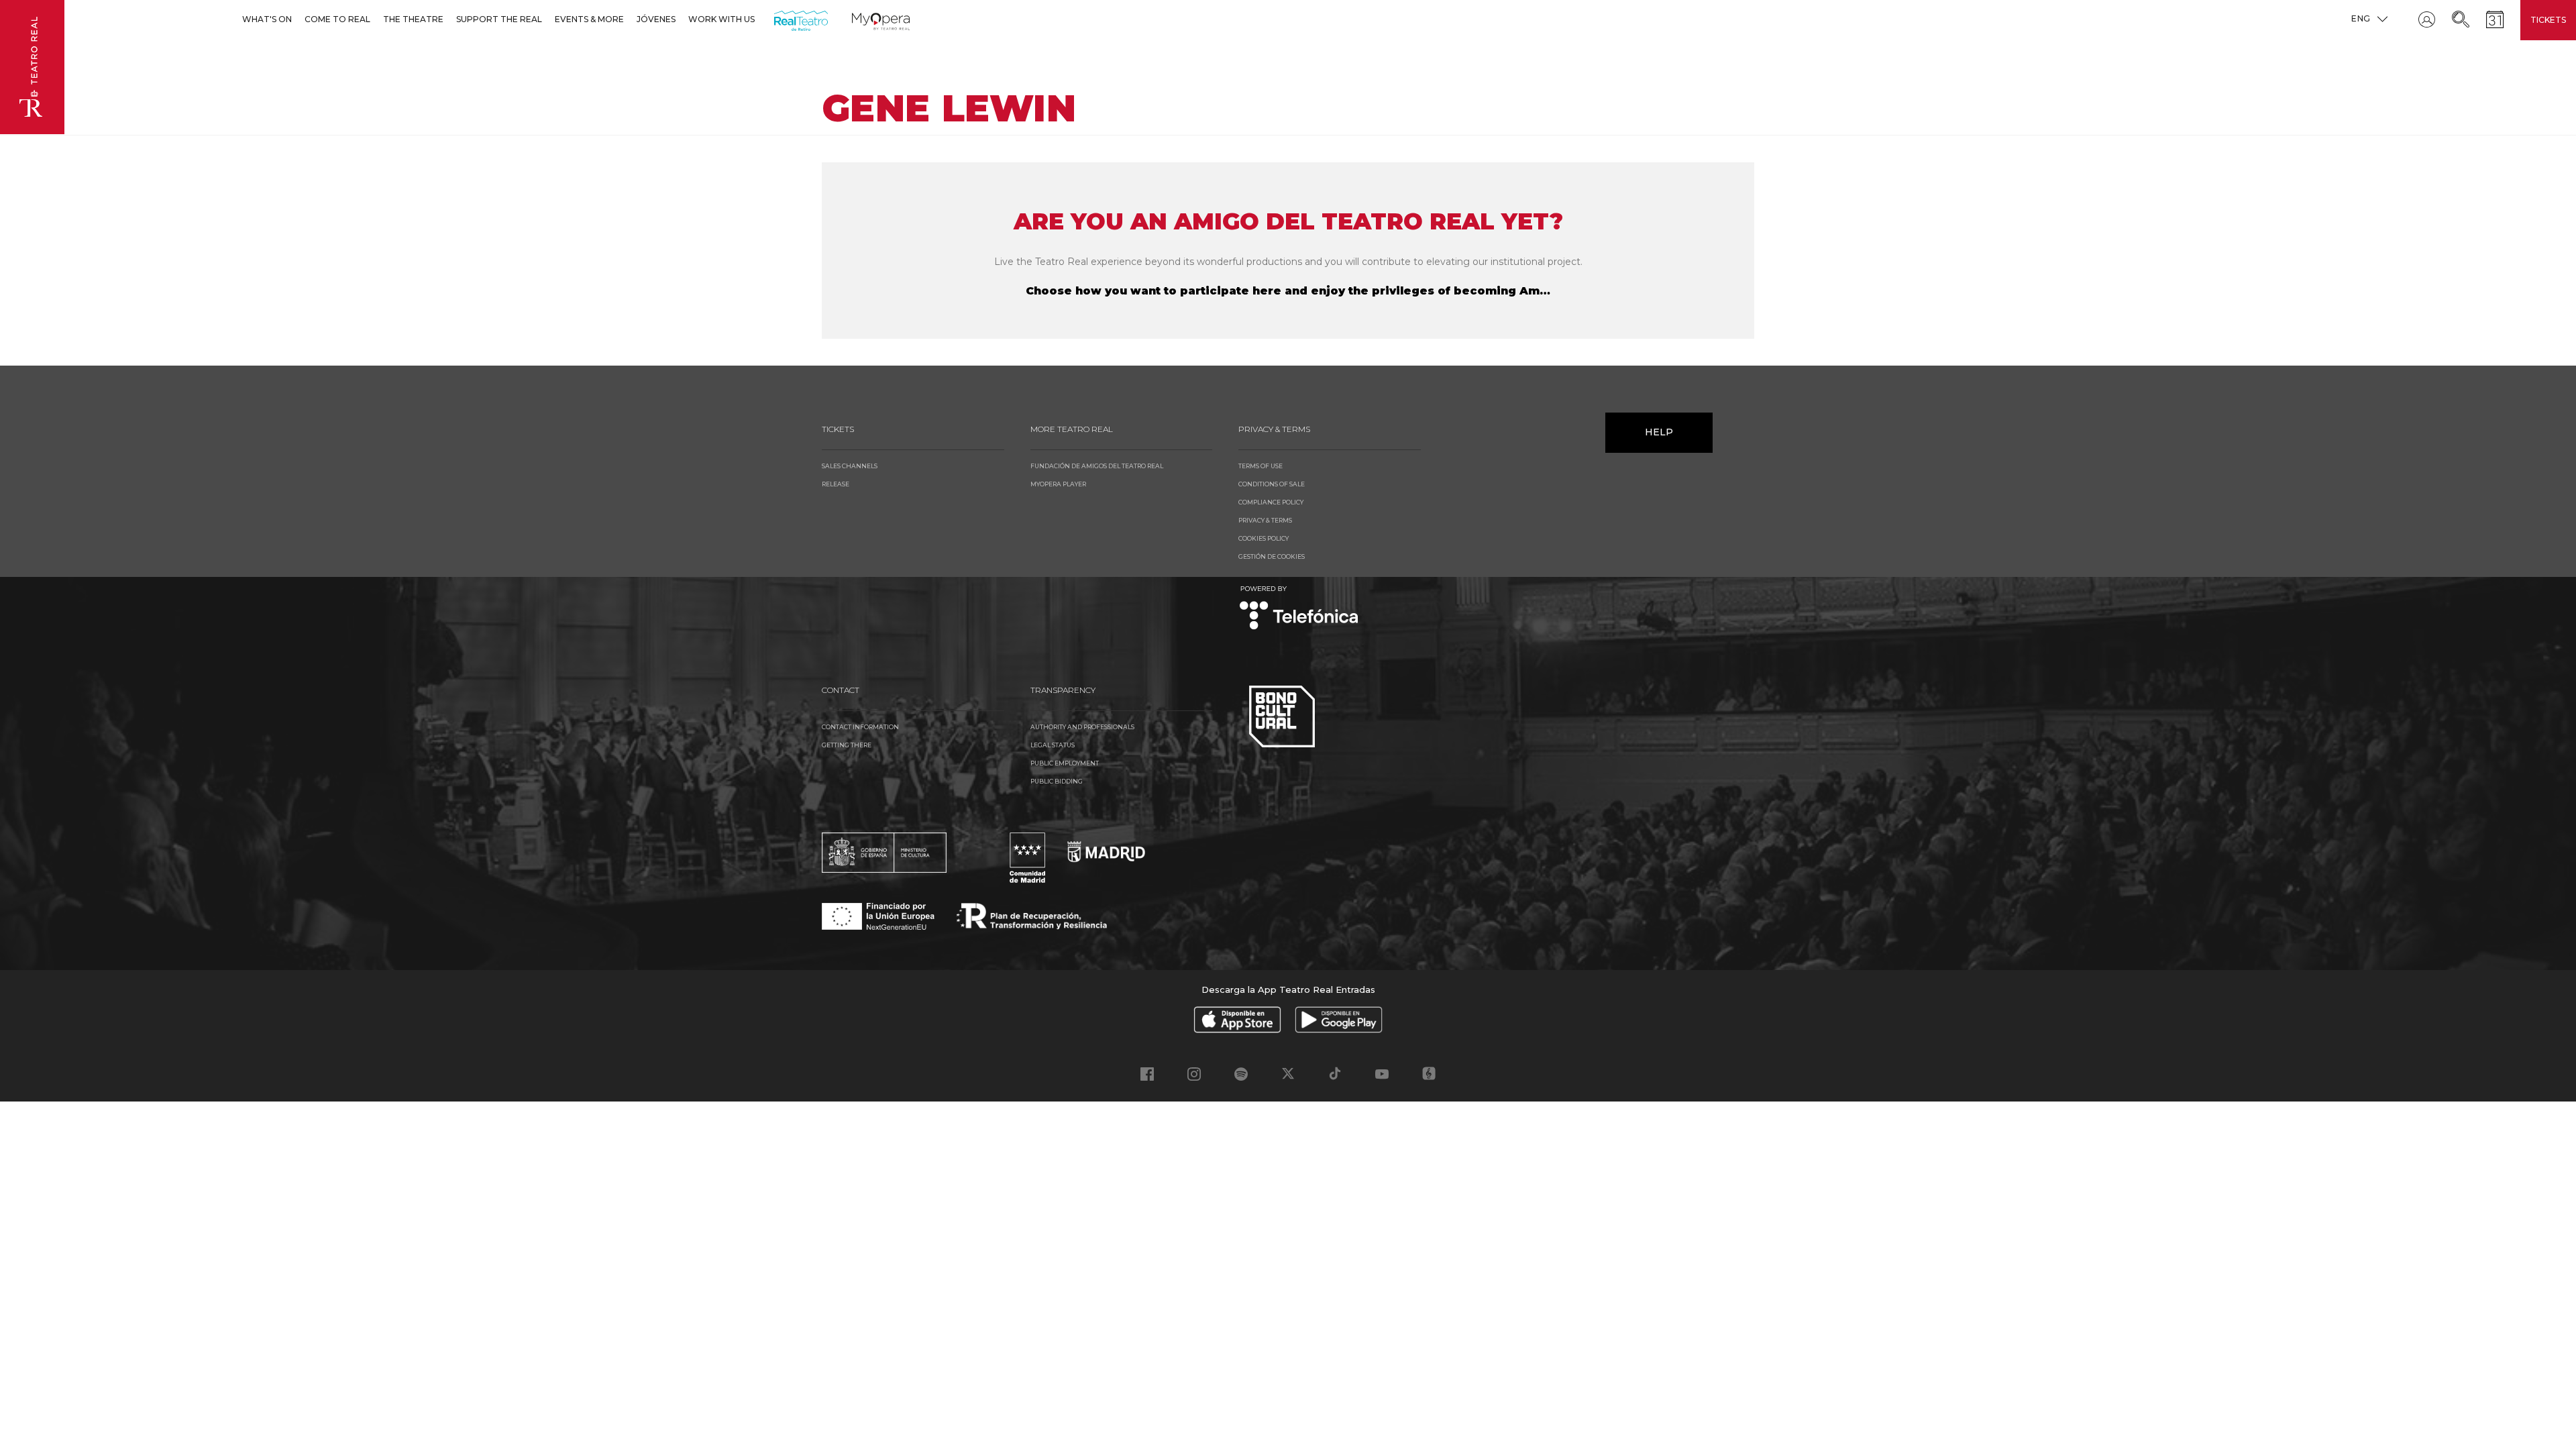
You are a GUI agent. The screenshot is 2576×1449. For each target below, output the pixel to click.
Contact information (860, 727)
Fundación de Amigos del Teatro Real (1097, 466)
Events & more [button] (589, 19)
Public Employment (1065, 763)
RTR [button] (776, 19)
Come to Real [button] (337, 19)
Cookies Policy (1264, 538)
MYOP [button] (860, 19)
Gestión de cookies (1272, 556)
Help (1659, 432)
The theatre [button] (413, 19)
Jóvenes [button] (656, 19)
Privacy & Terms (1265, 520)
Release (836, 484)
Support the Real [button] (499, 19)
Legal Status (1053, 745)
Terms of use (1260, 466)
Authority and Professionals (1082, 727)
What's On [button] (267, 19)
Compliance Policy (1271, 502)
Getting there (847, 745)
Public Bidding (1057, 781)
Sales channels (850, 466)
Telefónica (1299, 609)
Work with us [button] (721, 19)
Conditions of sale (1272, 484)
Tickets (2548, 20)
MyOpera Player (1058, 484)
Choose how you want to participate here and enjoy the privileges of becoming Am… (1288, 291)
